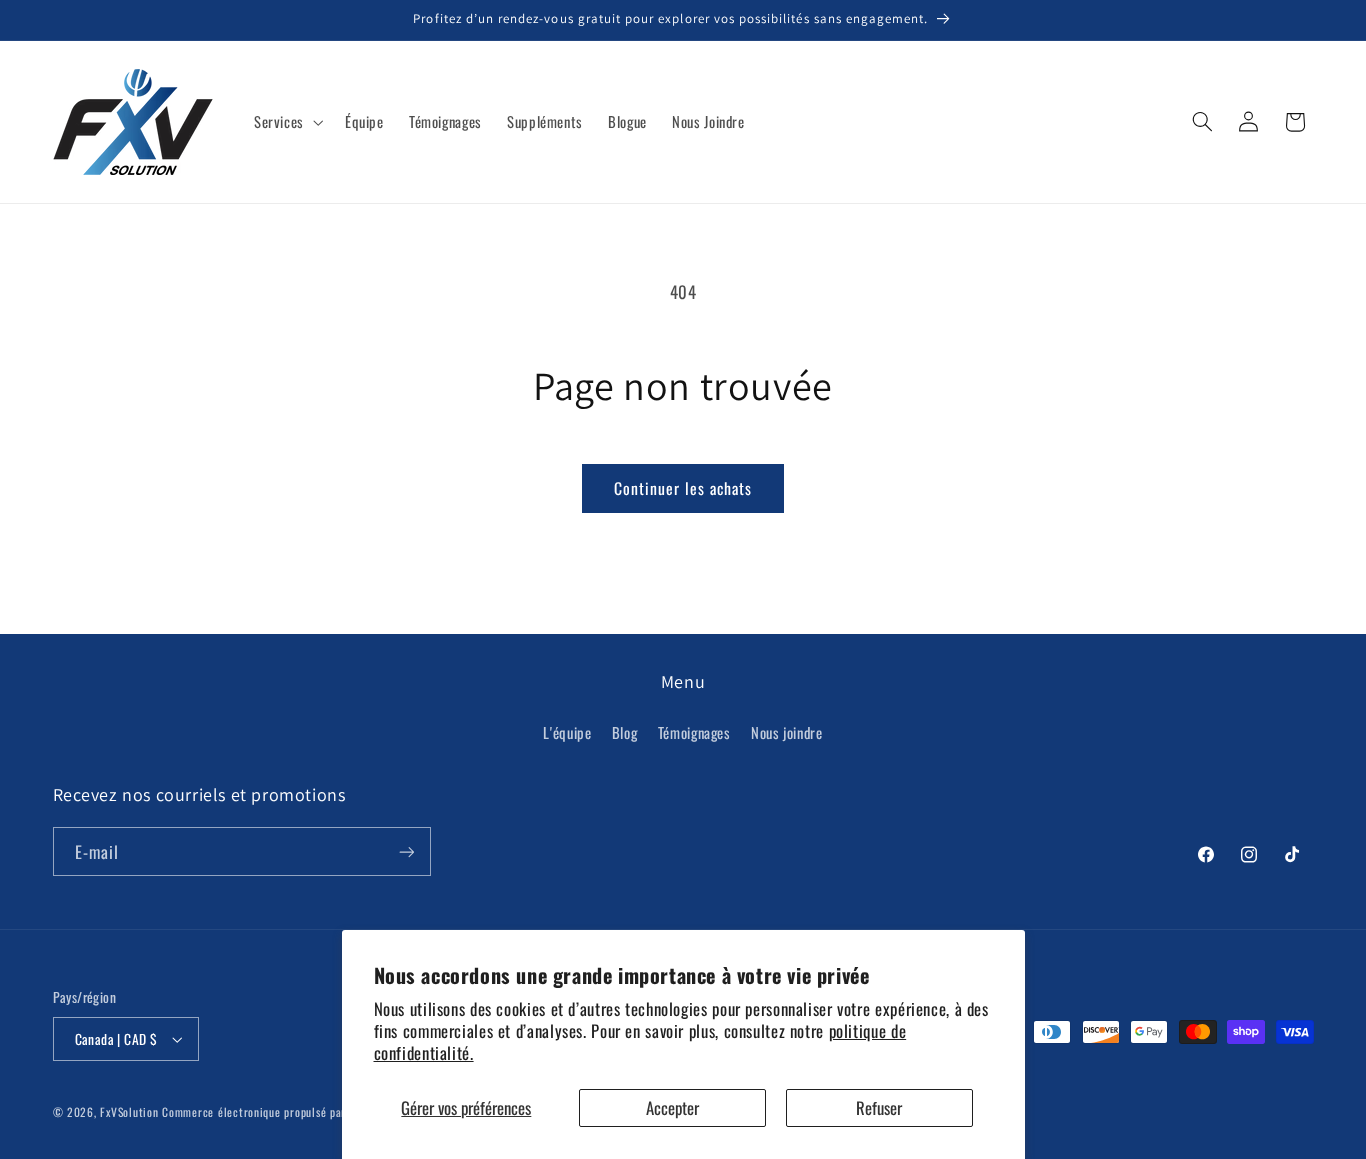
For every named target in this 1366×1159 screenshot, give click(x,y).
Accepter (672, 1107)
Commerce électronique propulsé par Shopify (274, 1111)
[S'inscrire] (406, 851)
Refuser (879, 1107)
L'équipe (567, 732)
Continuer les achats (683, 488)
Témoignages (694, 732)
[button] (286, 122)
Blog (625, 732)
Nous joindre (787, 732)
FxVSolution (129, 1111)
